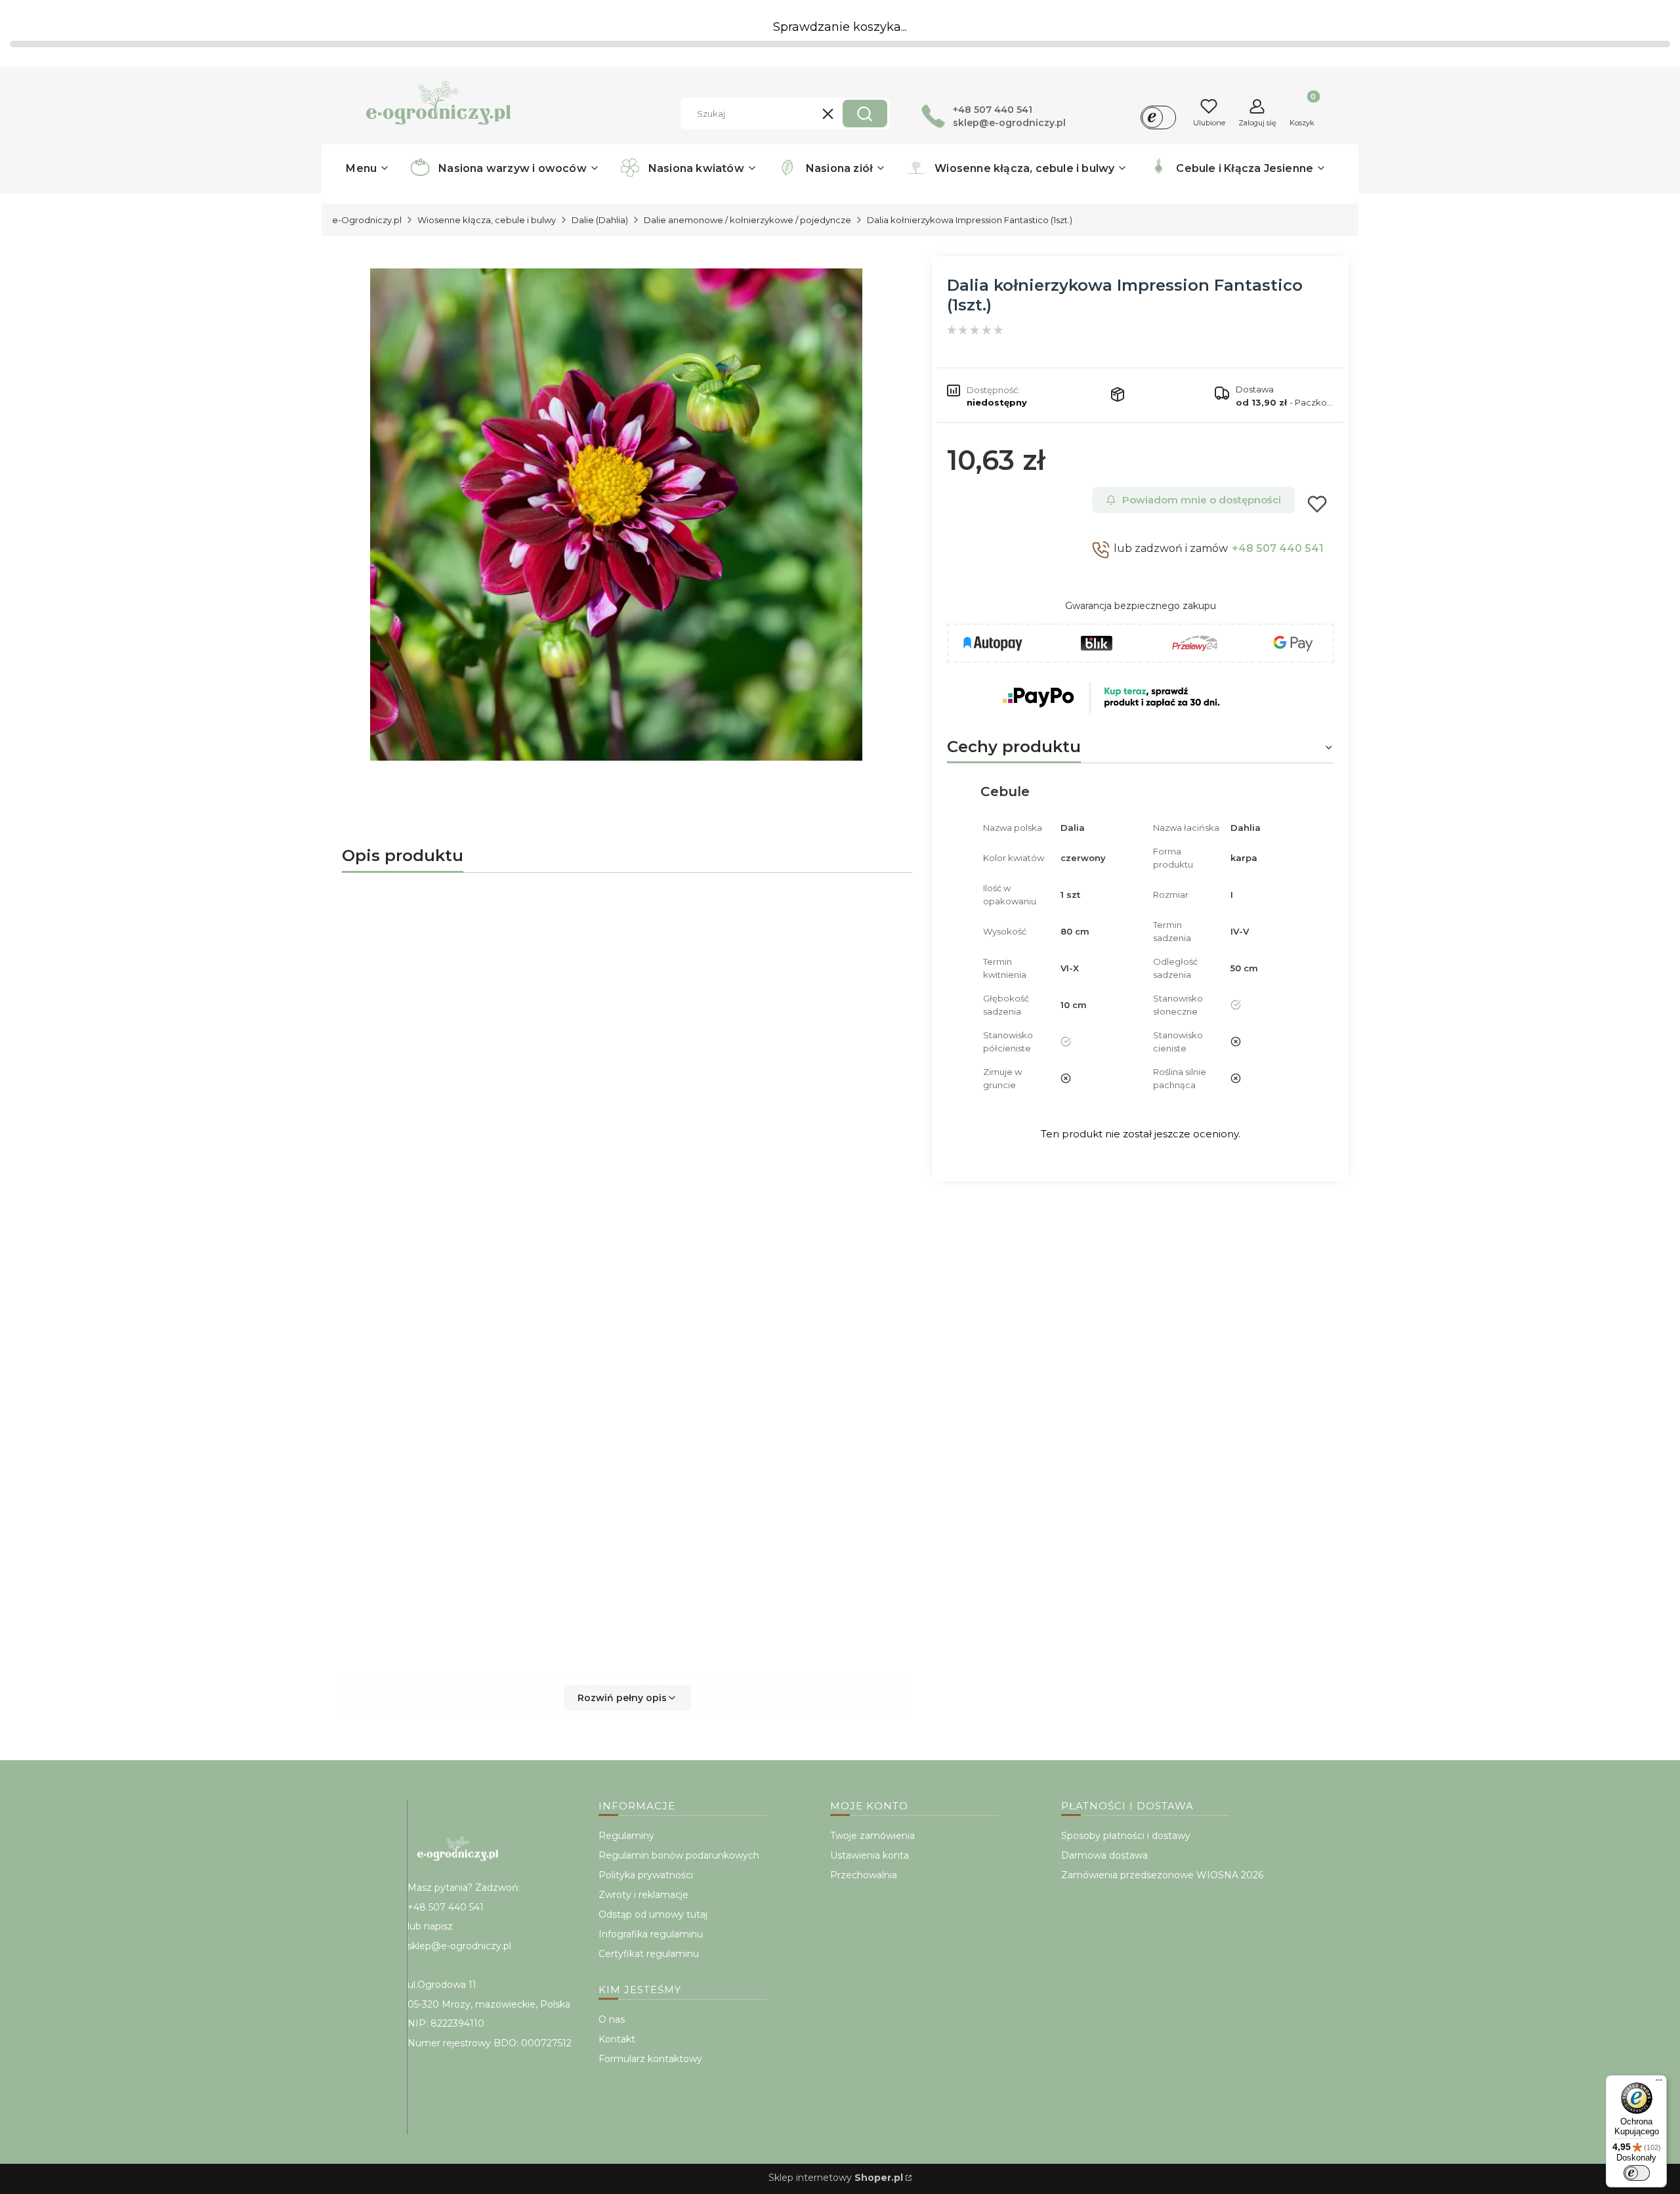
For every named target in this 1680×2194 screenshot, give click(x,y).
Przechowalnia (864, 1875)
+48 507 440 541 (1278, 548)
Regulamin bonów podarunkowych (679, 1855)
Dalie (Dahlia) (600, 220)
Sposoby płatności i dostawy (1126, 1836)
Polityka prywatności (646, 1875)
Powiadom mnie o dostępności (1202, 500)
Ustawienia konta (870, 1855)
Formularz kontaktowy (650, 2059)
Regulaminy (626, 1836)
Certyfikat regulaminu (649, 1954)
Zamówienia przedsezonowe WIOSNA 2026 (1162, 1875)
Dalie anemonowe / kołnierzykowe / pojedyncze (747, 220)
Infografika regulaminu (651, 1934)
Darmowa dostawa (1104, 1855)
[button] (865, 114)
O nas (612, 2019)
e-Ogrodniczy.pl (367, 220)
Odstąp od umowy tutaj (653, 1914)
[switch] (1637, 2173)
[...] (616, 515)
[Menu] (1659, 2083)
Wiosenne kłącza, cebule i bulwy (487, 220)
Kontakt (617, 2039)
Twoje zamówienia (872, 1836)
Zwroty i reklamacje (643, 1895)
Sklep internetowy (836, 2178)
